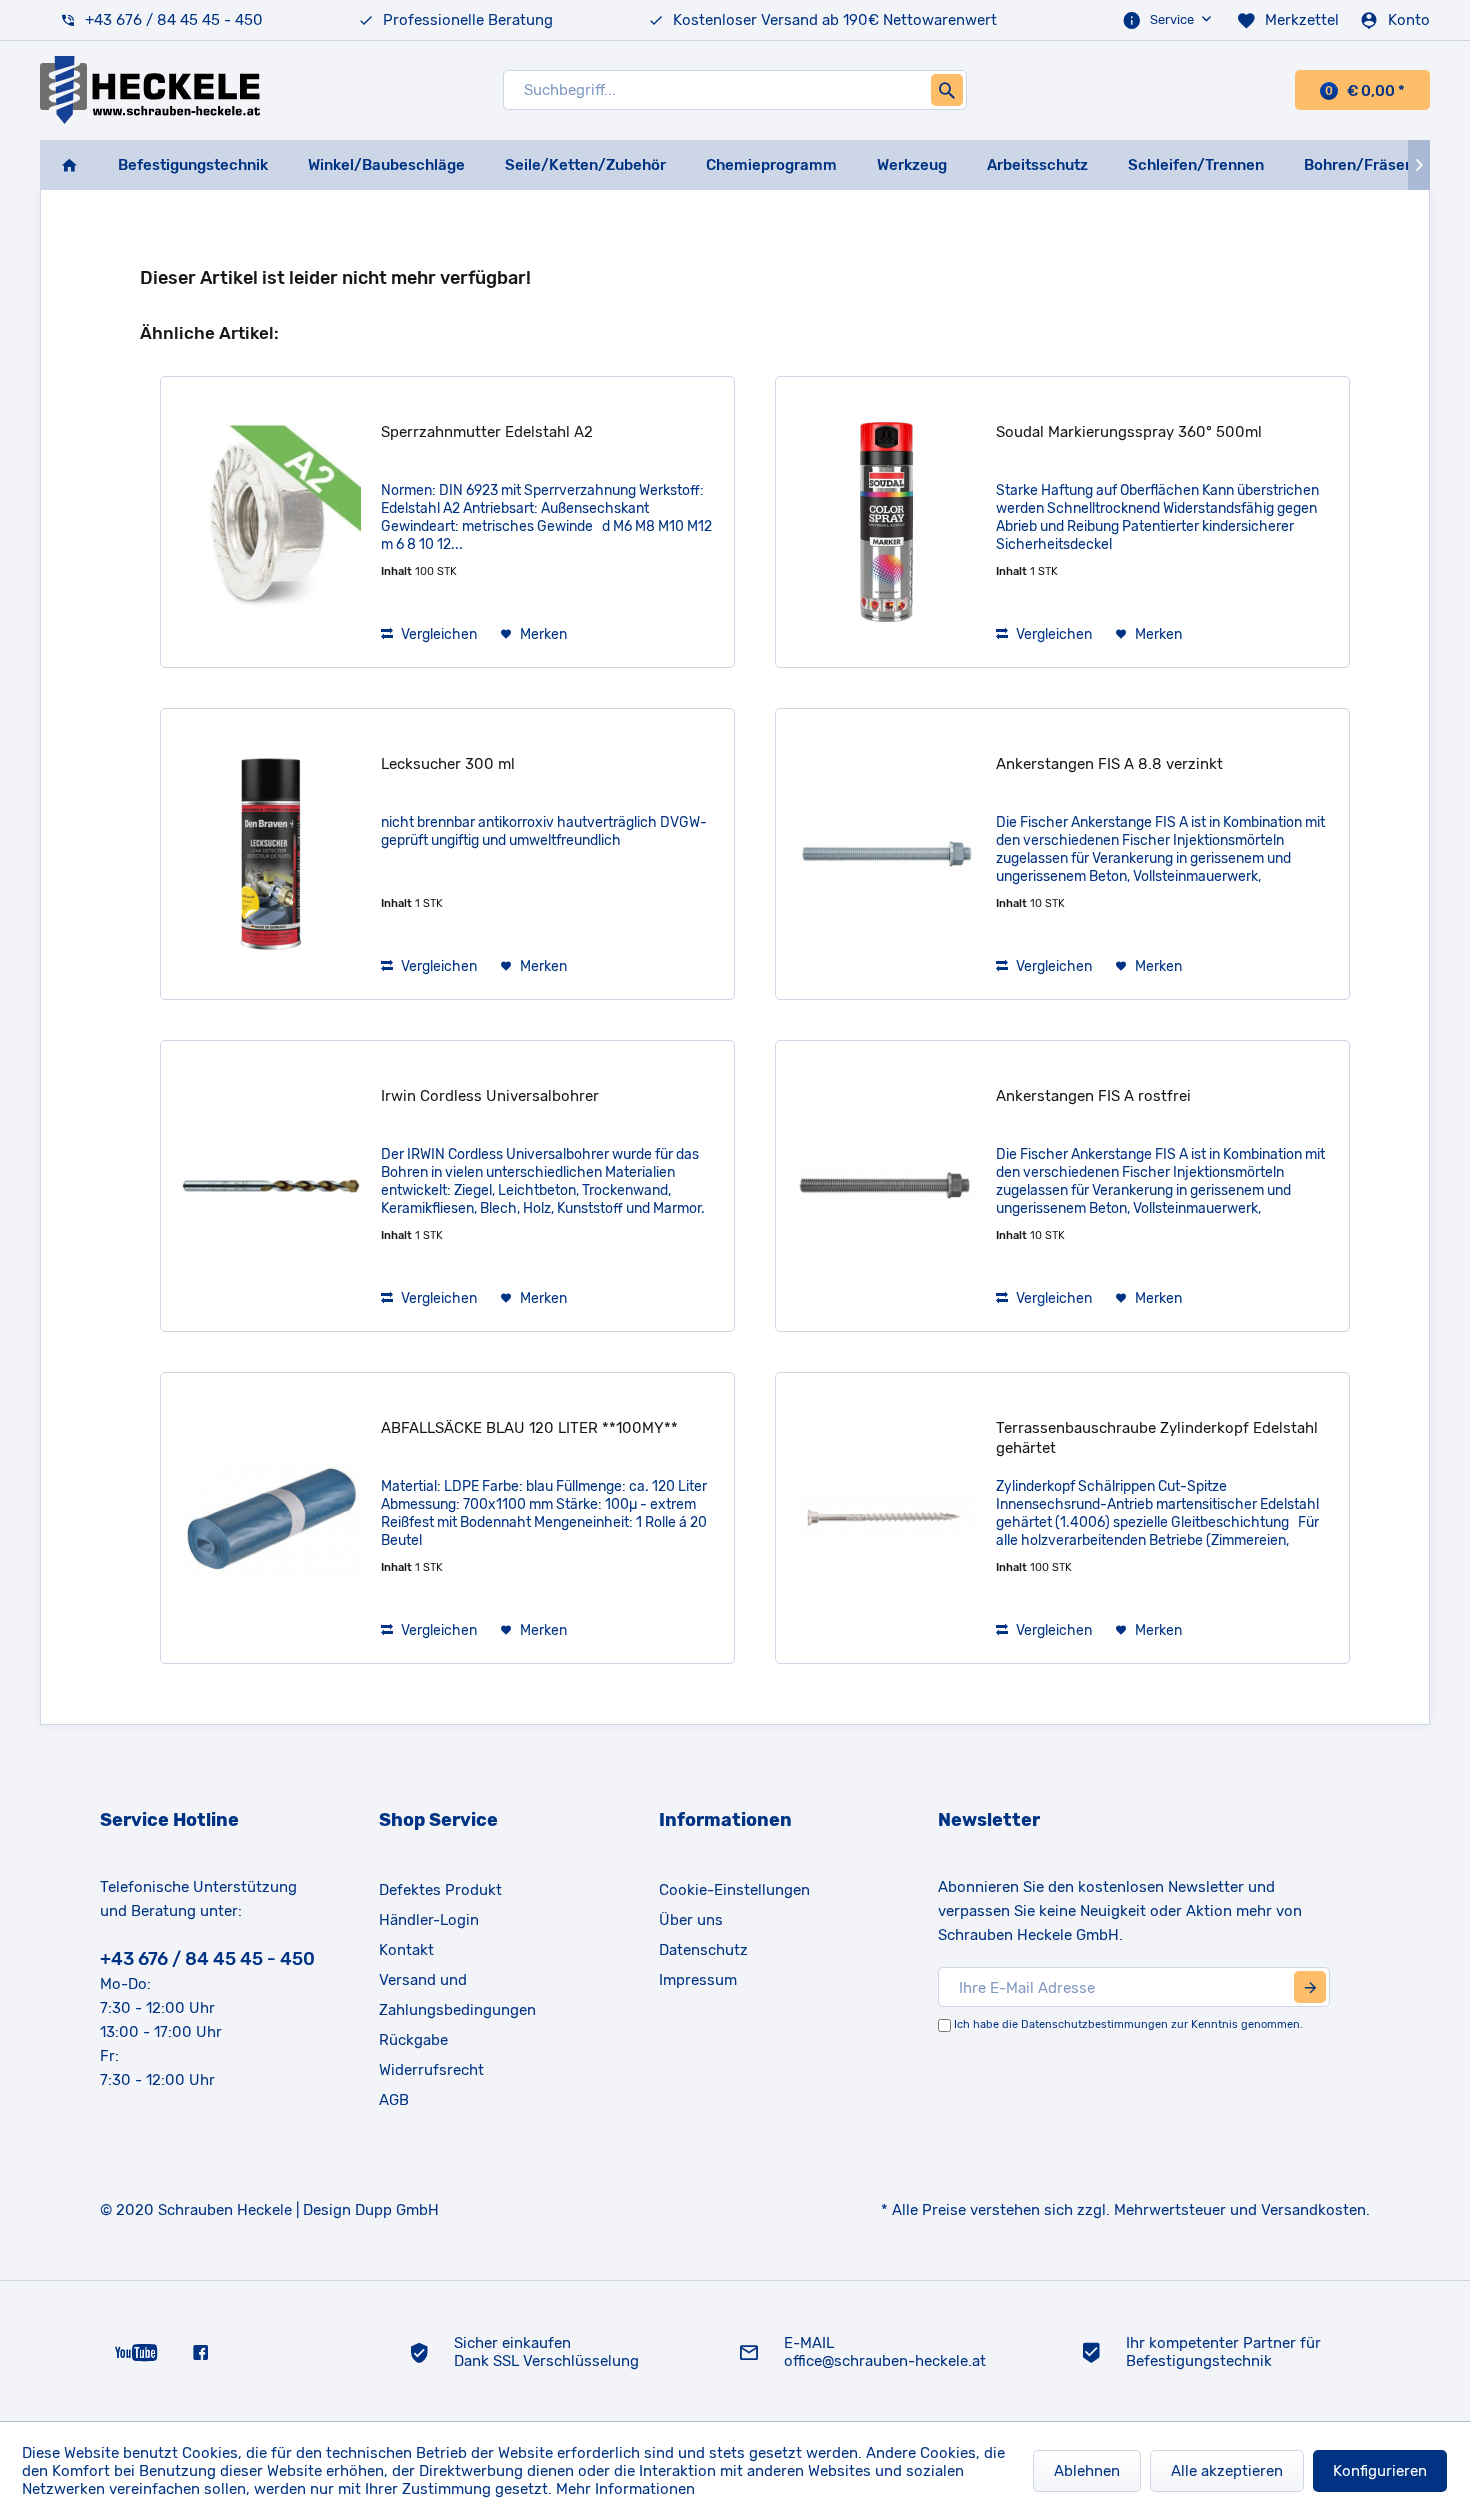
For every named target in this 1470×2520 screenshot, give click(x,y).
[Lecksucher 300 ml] (271, 854)
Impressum (698, 1980)
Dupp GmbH (397, 2210)
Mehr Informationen (625, 2489)
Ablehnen (1087, 2471)
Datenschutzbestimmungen (1094, 2024)
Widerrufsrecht (431, 2070)
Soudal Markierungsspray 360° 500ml (1129, 432)
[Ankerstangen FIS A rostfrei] (886, 1186)
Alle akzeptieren (1227, 2471)
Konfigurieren (1380, 2471)
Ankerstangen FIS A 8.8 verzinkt (1109, 764)
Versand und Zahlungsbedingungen (457, 1995)
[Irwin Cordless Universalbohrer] (271, 1186)
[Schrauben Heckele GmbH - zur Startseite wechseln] (150, 90)
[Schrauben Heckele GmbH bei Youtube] (136, 2351)
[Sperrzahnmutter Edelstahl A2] (271, 522)
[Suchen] (947, 90)
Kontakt (406, 1950)
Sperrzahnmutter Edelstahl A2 (487, 432)
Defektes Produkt (440, 1890)
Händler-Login (429, 1920)
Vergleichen (437, 634)
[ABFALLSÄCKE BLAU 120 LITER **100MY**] (271, 1518)
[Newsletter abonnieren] (1310, 1987)
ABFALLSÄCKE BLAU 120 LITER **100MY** (529, 1428)
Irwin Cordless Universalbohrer (490, 1096)
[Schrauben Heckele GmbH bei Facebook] (200, 2351)
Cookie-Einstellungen (734, 1890)
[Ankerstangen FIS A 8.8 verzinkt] (886, 854)
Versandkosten (1313, 2210)
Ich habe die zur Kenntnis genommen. (1128, 2024)
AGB (394, 2100)
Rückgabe (413, 2040)
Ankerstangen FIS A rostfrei (1093, 1096)
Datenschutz (703, 1950)
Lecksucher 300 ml (448, 764)
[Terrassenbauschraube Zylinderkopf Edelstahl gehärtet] (886, 1518)
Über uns (691, 1920)
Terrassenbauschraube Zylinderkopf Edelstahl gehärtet (1157, 1438)
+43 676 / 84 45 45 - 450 (174, 20)
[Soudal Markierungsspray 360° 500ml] (886, 522)
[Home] (69, 165)
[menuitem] (1169, 20)
